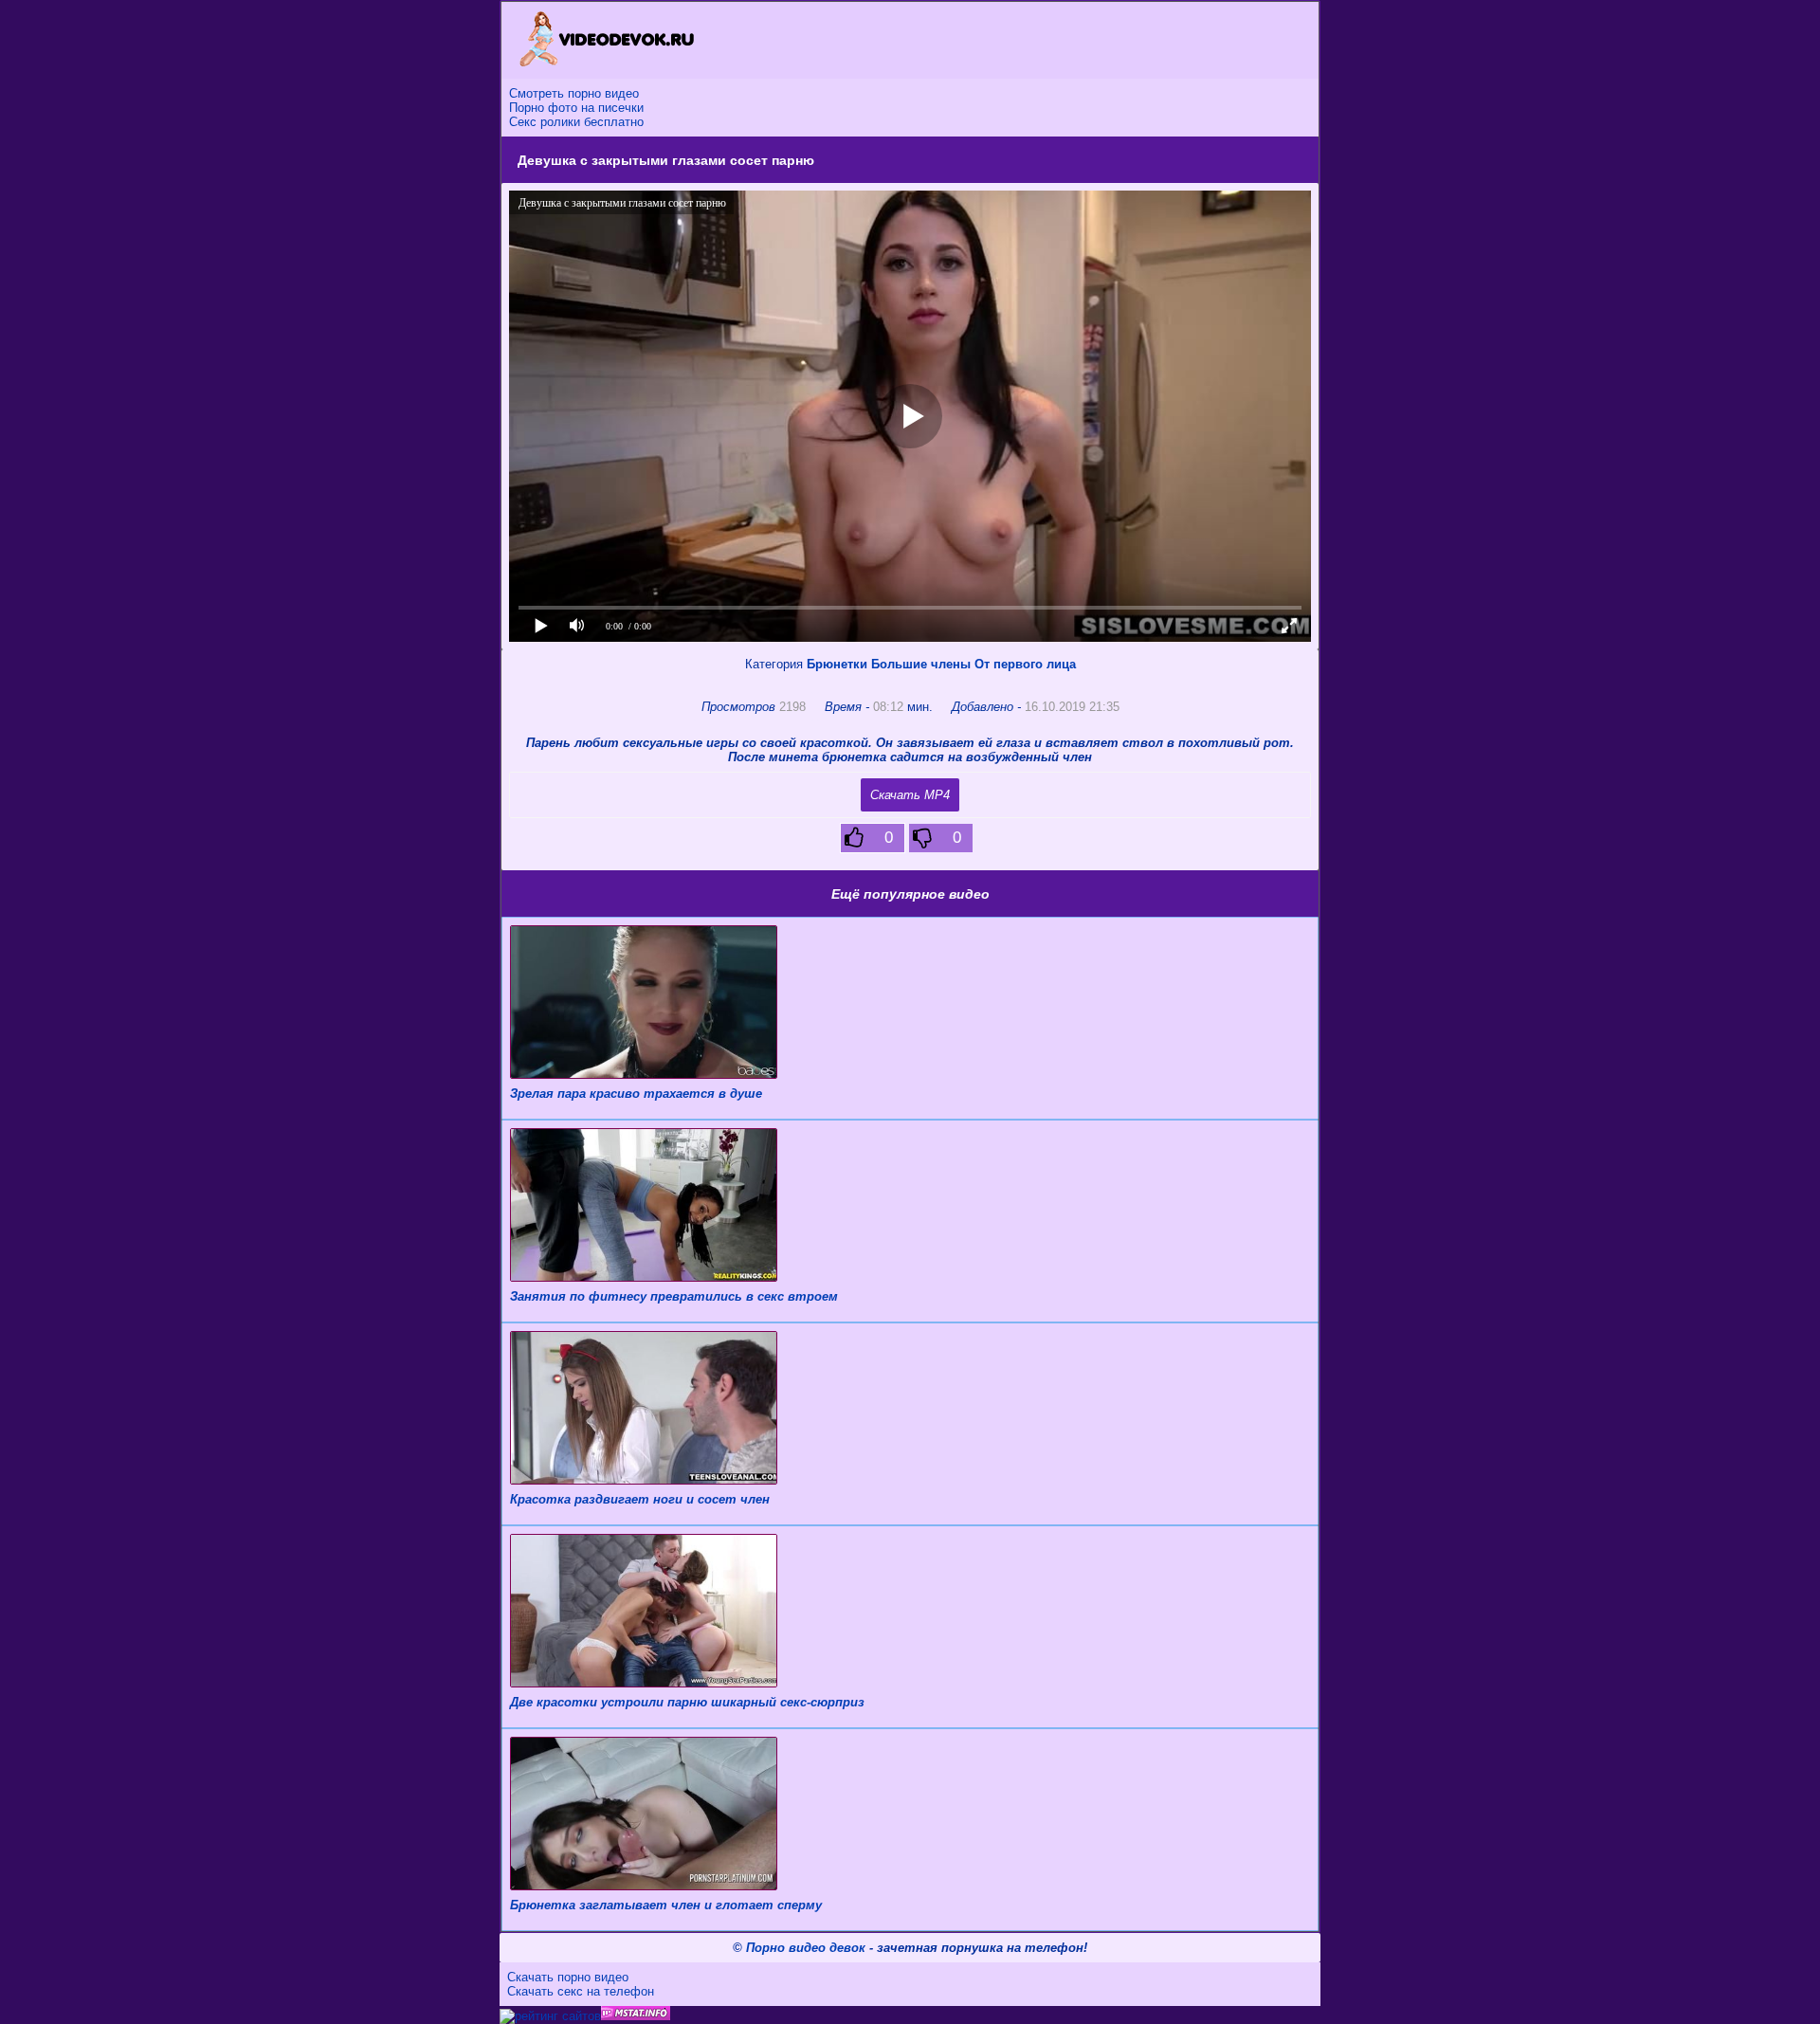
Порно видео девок (806, 1948)
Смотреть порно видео (574, 93)
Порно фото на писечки (576, 108)
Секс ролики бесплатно (576, 122)
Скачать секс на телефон (581, 1991)
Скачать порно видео (568, 1977)
